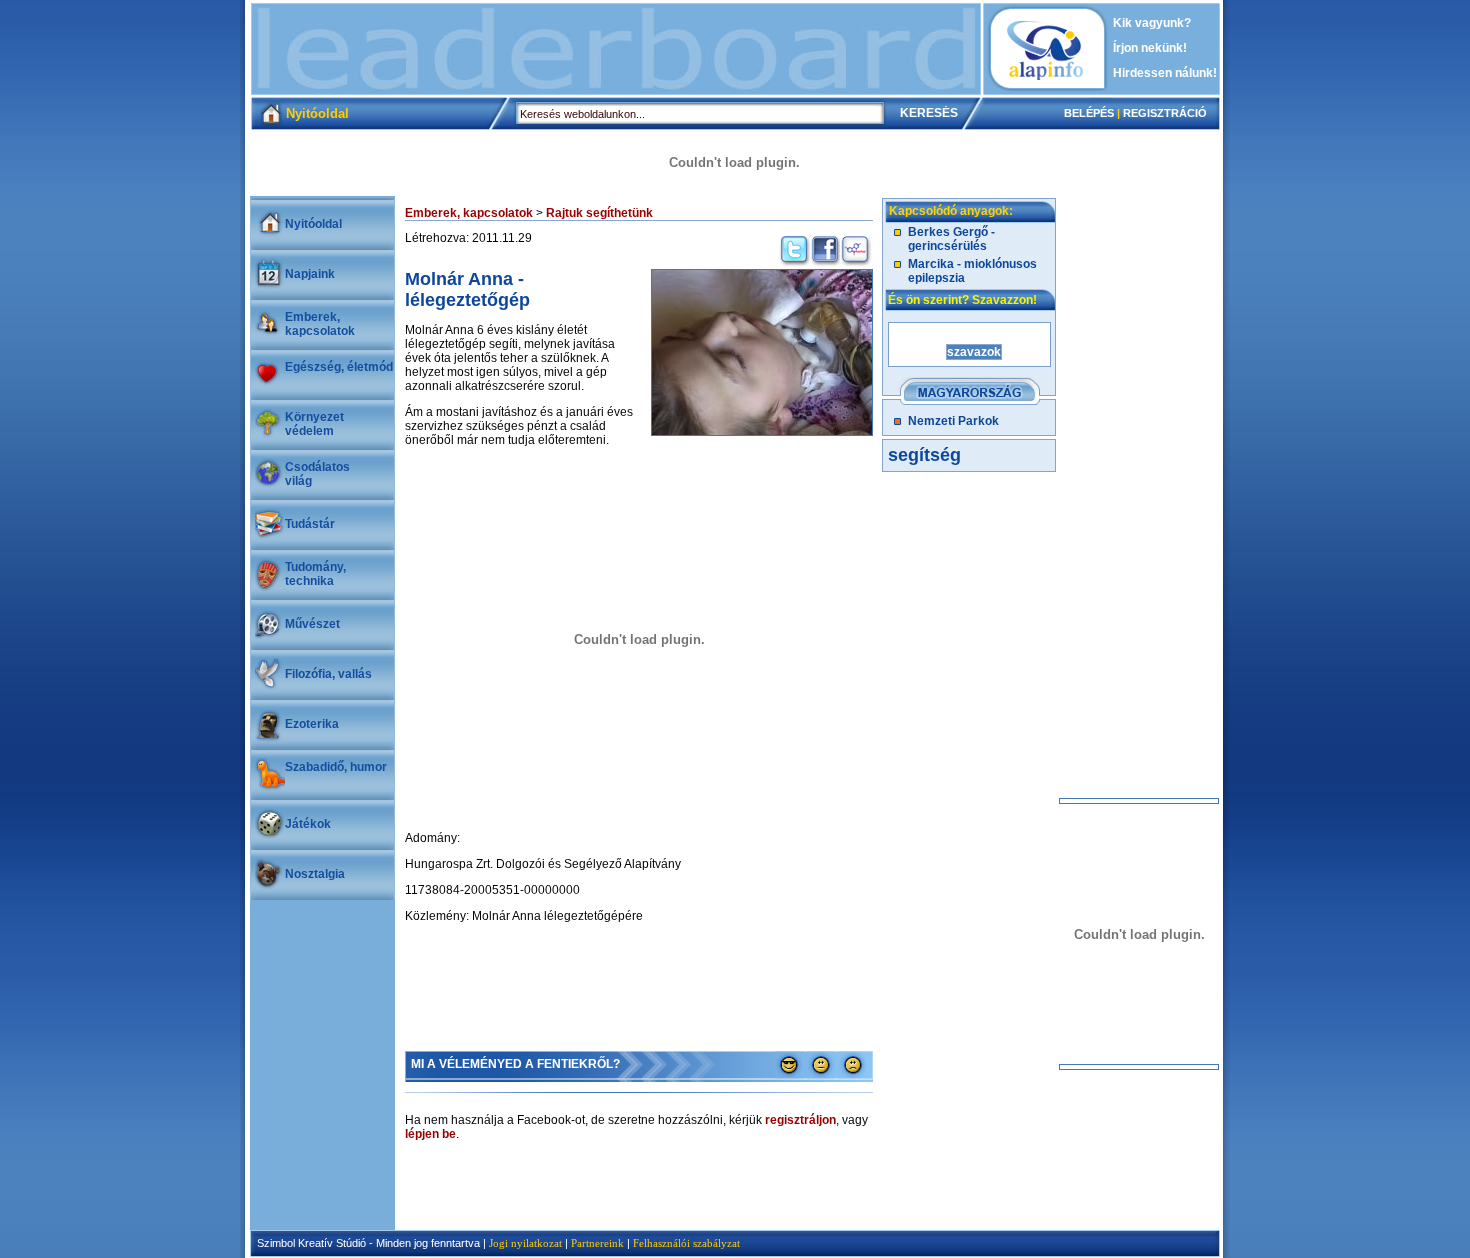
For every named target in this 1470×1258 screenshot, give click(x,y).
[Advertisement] (616, 49)
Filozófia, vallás (328, 674)
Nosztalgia (315, 874)
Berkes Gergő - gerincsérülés (951, 239)
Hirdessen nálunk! (1165, 73)
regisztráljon (800, 1120)
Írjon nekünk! (1150, 48)
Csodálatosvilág (317, 474)
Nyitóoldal (313, 224)
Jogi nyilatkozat (525, 1243)
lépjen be (430, 1134)
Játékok (308, 824)
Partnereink (597, 1243)
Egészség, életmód (339, 367)
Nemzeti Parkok (953, 421)
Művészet (312, 624)
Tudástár (310, 524)
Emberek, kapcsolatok (320, 324)
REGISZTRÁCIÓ (1165, 113)
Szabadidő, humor (336, 767)
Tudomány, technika (315, 574)
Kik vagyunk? (1152, 23)
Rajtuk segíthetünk (599, 213)
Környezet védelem (314, 424)
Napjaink (310, 274)
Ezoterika (312, 724)
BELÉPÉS (1089, 113)
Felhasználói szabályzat (686, 1243)
